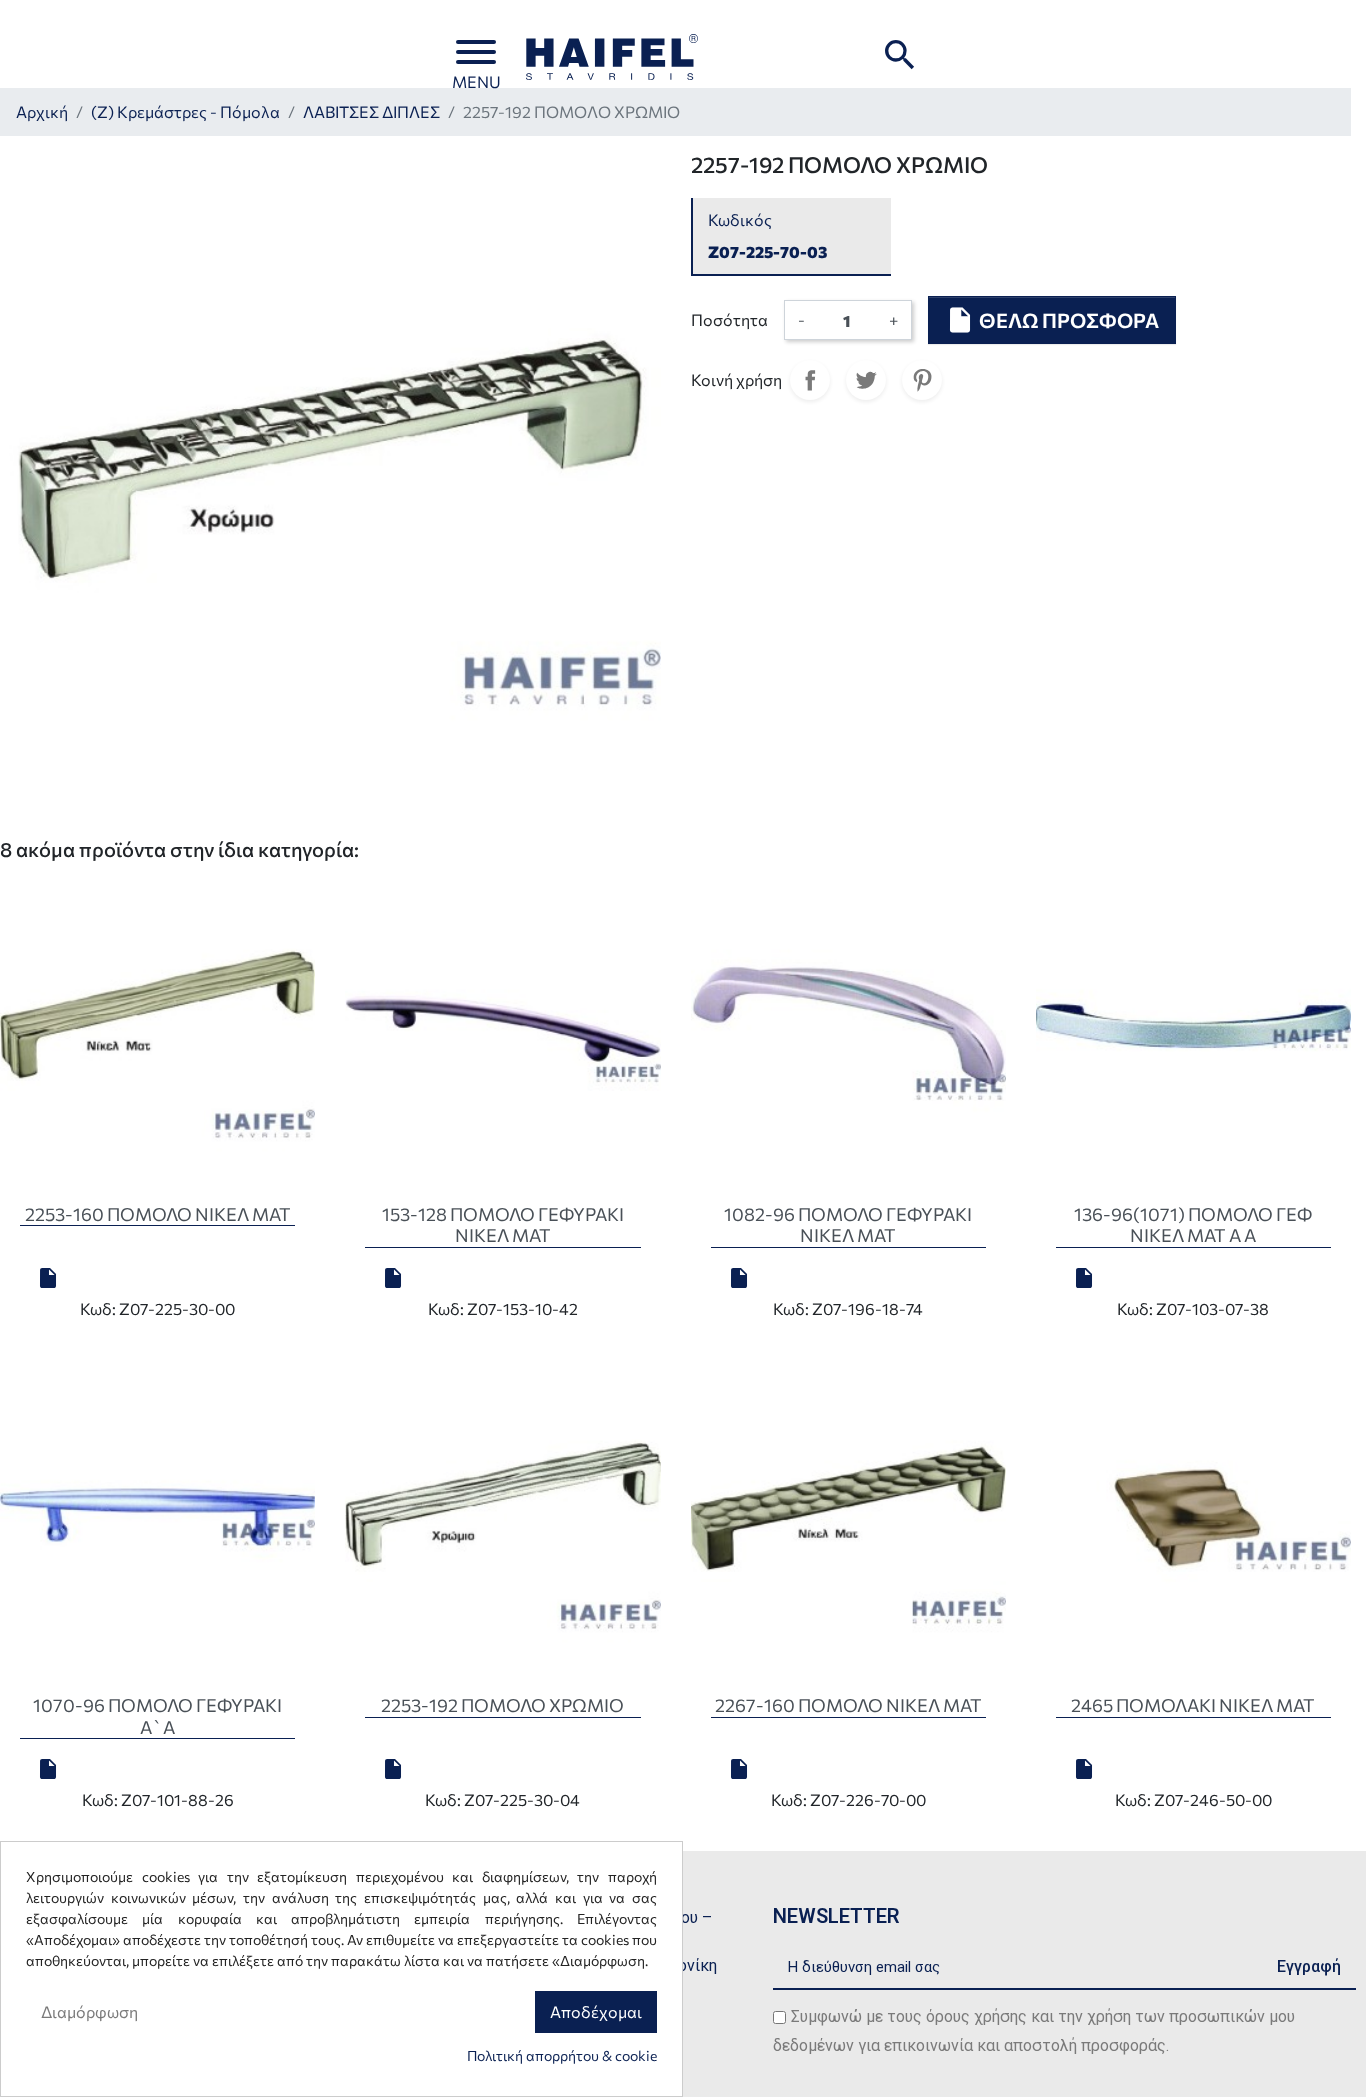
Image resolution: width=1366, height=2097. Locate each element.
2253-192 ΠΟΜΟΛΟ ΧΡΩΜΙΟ (502, 1705)
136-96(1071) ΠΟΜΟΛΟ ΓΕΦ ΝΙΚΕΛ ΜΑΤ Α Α (1193, 1225)
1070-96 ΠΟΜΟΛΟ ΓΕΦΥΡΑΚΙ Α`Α (157, 1716)
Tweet (866, 380)
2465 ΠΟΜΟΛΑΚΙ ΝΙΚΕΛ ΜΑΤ (1193, 1705)
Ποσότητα (729, 319)
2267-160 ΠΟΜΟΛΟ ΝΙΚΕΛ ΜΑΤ (848, 1705)
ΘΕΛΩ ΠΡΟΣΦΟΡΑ (1052, 320)
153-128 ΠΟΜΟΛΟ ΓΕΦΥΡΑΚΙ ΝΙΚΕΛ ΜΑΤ (503, 1225)
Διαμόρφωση (89, 2011)
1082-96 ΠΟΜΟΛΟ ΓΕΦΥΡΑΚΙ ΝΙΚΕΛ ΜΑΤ (848, 1225)
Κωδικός (740, 219)
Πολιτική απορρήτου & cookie (562, 2055)
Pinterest (922, 380)
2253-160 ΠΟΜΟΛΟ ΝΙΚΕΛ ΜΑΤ (158, 1214)
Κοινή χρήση (810, 380)
